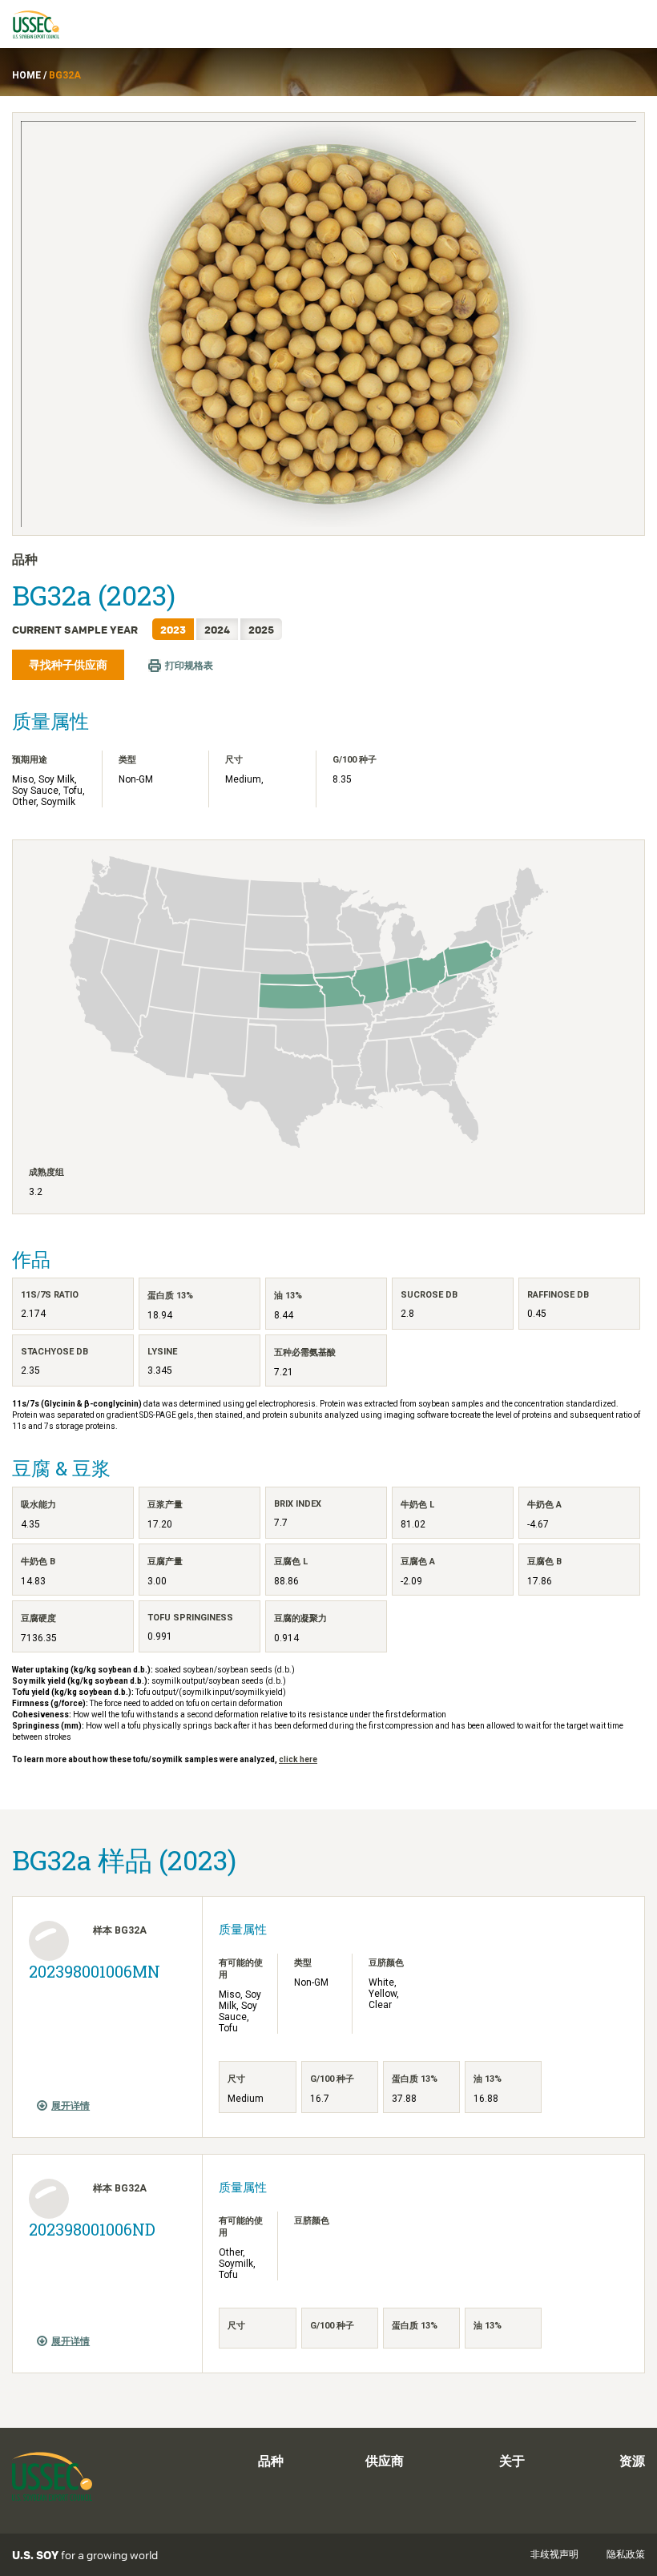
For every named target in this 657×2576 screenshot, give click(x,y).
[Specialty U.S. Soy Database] (43, 24)
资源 (632, 2461)
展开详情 (71, 2106)
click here (298, 1759)
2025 (261, 629)
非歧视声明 (554, 2554)
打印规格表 (189, 666)
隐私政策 (626, 2554)
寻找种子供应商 (68, 665)
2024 (217, 629)
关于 (512, 2461)
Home (26, 75)
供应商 (385, 2461)
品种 (271, 2461)
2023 (173, 629)
